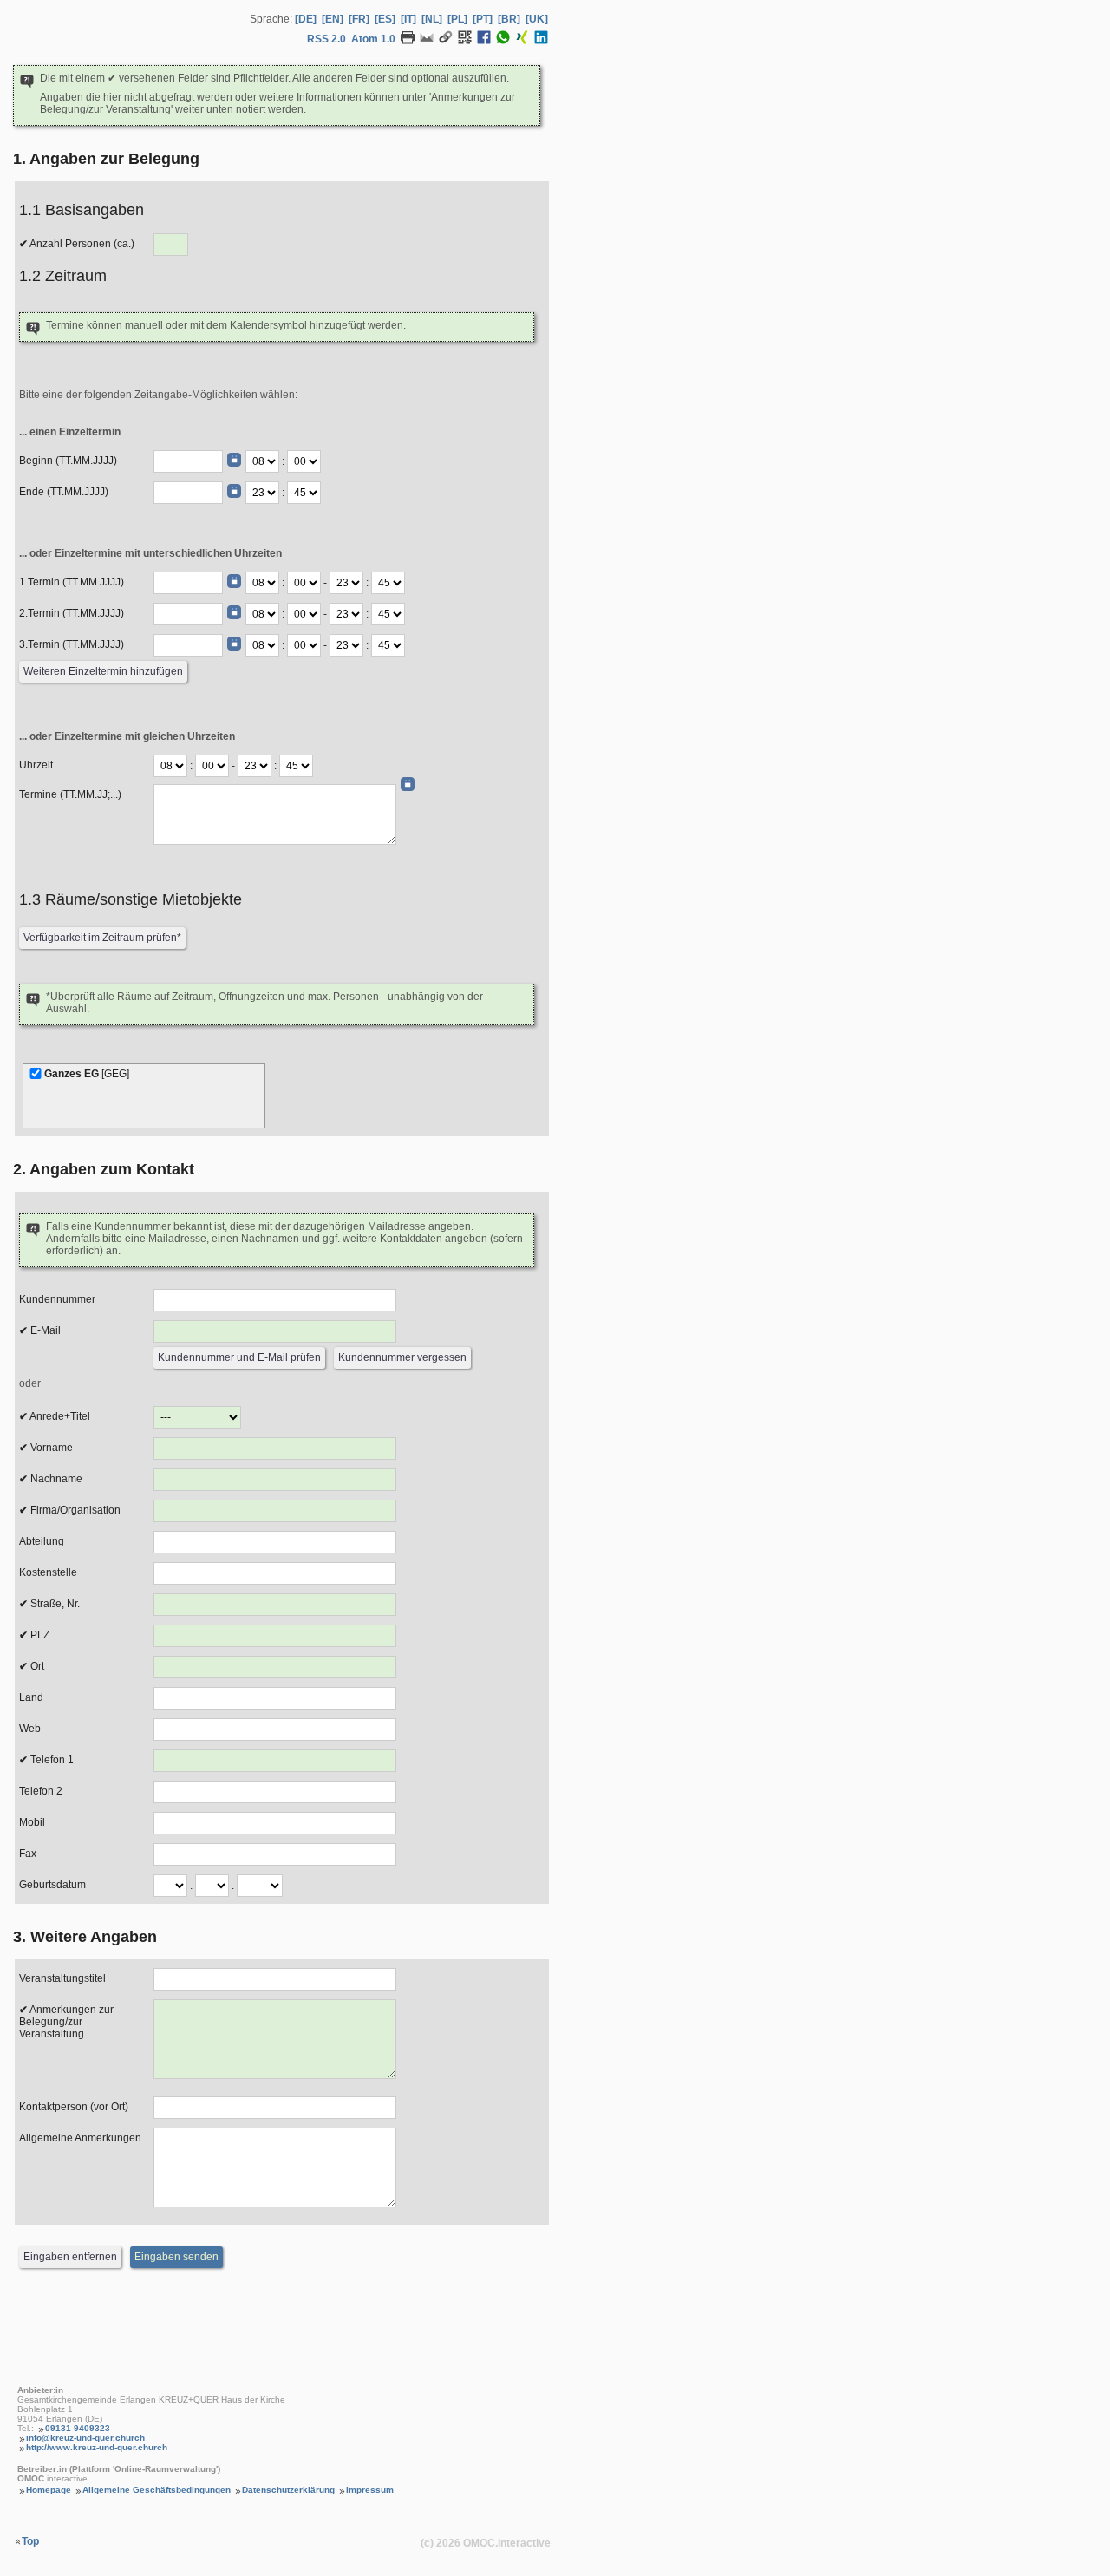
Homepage (49, 2490)
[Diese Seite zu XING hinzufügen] (522, 41)
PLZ (39, 1635)
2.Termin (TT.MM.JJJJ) (72, 613)
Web (30, 1729)
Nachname (55, 1479)
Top (30, 2541)
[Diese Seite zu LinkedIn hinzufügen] (541, 41)
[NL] (432, 19)
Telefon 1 (51, 1760)
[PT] (483, 19)
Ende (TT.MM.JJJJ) (64, 492)
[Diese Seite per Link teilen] (446, 41)
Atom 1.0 (373, 39)
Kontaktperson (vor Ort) (74, 2107)
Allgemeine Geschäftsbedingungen (157, 2490)
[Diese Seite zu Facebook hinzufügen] (484, 41)
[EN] (333, 19)
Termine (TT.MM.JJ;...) (70, 794)
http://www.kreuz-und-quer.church (97, 2447)
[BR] (509, 19)
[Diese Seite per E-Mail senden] (427, 41)
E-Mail (44, 1330)
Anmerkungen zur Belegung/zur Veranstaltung (66, 2022)
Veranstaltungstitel (62, 1978)
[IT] (408, 19)
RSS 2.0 (326, 39)
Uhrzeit (36, 765)
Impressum (370, 2490)
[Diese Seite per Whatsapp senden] (503, 41)
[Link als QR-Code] (465, 41)
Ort (36, 1666)
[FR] (359, 19)
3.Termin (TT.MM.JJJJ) (72, 644)
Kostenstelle (48, 1572)
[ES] (385, 19)
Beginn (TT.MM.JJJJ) (68, 461)
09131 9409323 (78, 2428)
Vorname (50, 1448)
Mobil (32, 1822)
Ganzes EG (87, 1074)
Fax (28, 1854)
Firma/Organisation (74, 1510)
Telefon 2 (41, 1791)
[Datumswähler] (234, 460)
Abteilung (42, 1541)
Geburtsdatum (52, 1885)
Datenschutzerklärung (288, 2490)
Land (31, 1697)
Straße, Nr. (54, 1604)
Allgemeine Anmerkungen (80, 2138)
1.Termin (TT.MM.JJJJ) (72, 582)
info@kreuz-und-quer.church (85, 2438)
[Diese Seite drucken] (408, 41)
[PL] (457, 19)
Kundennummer (57, 1299)
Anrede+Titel (59, 1416)
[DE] (306, 19)
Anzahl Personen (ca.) (81, 244)
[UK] (537, 19)
